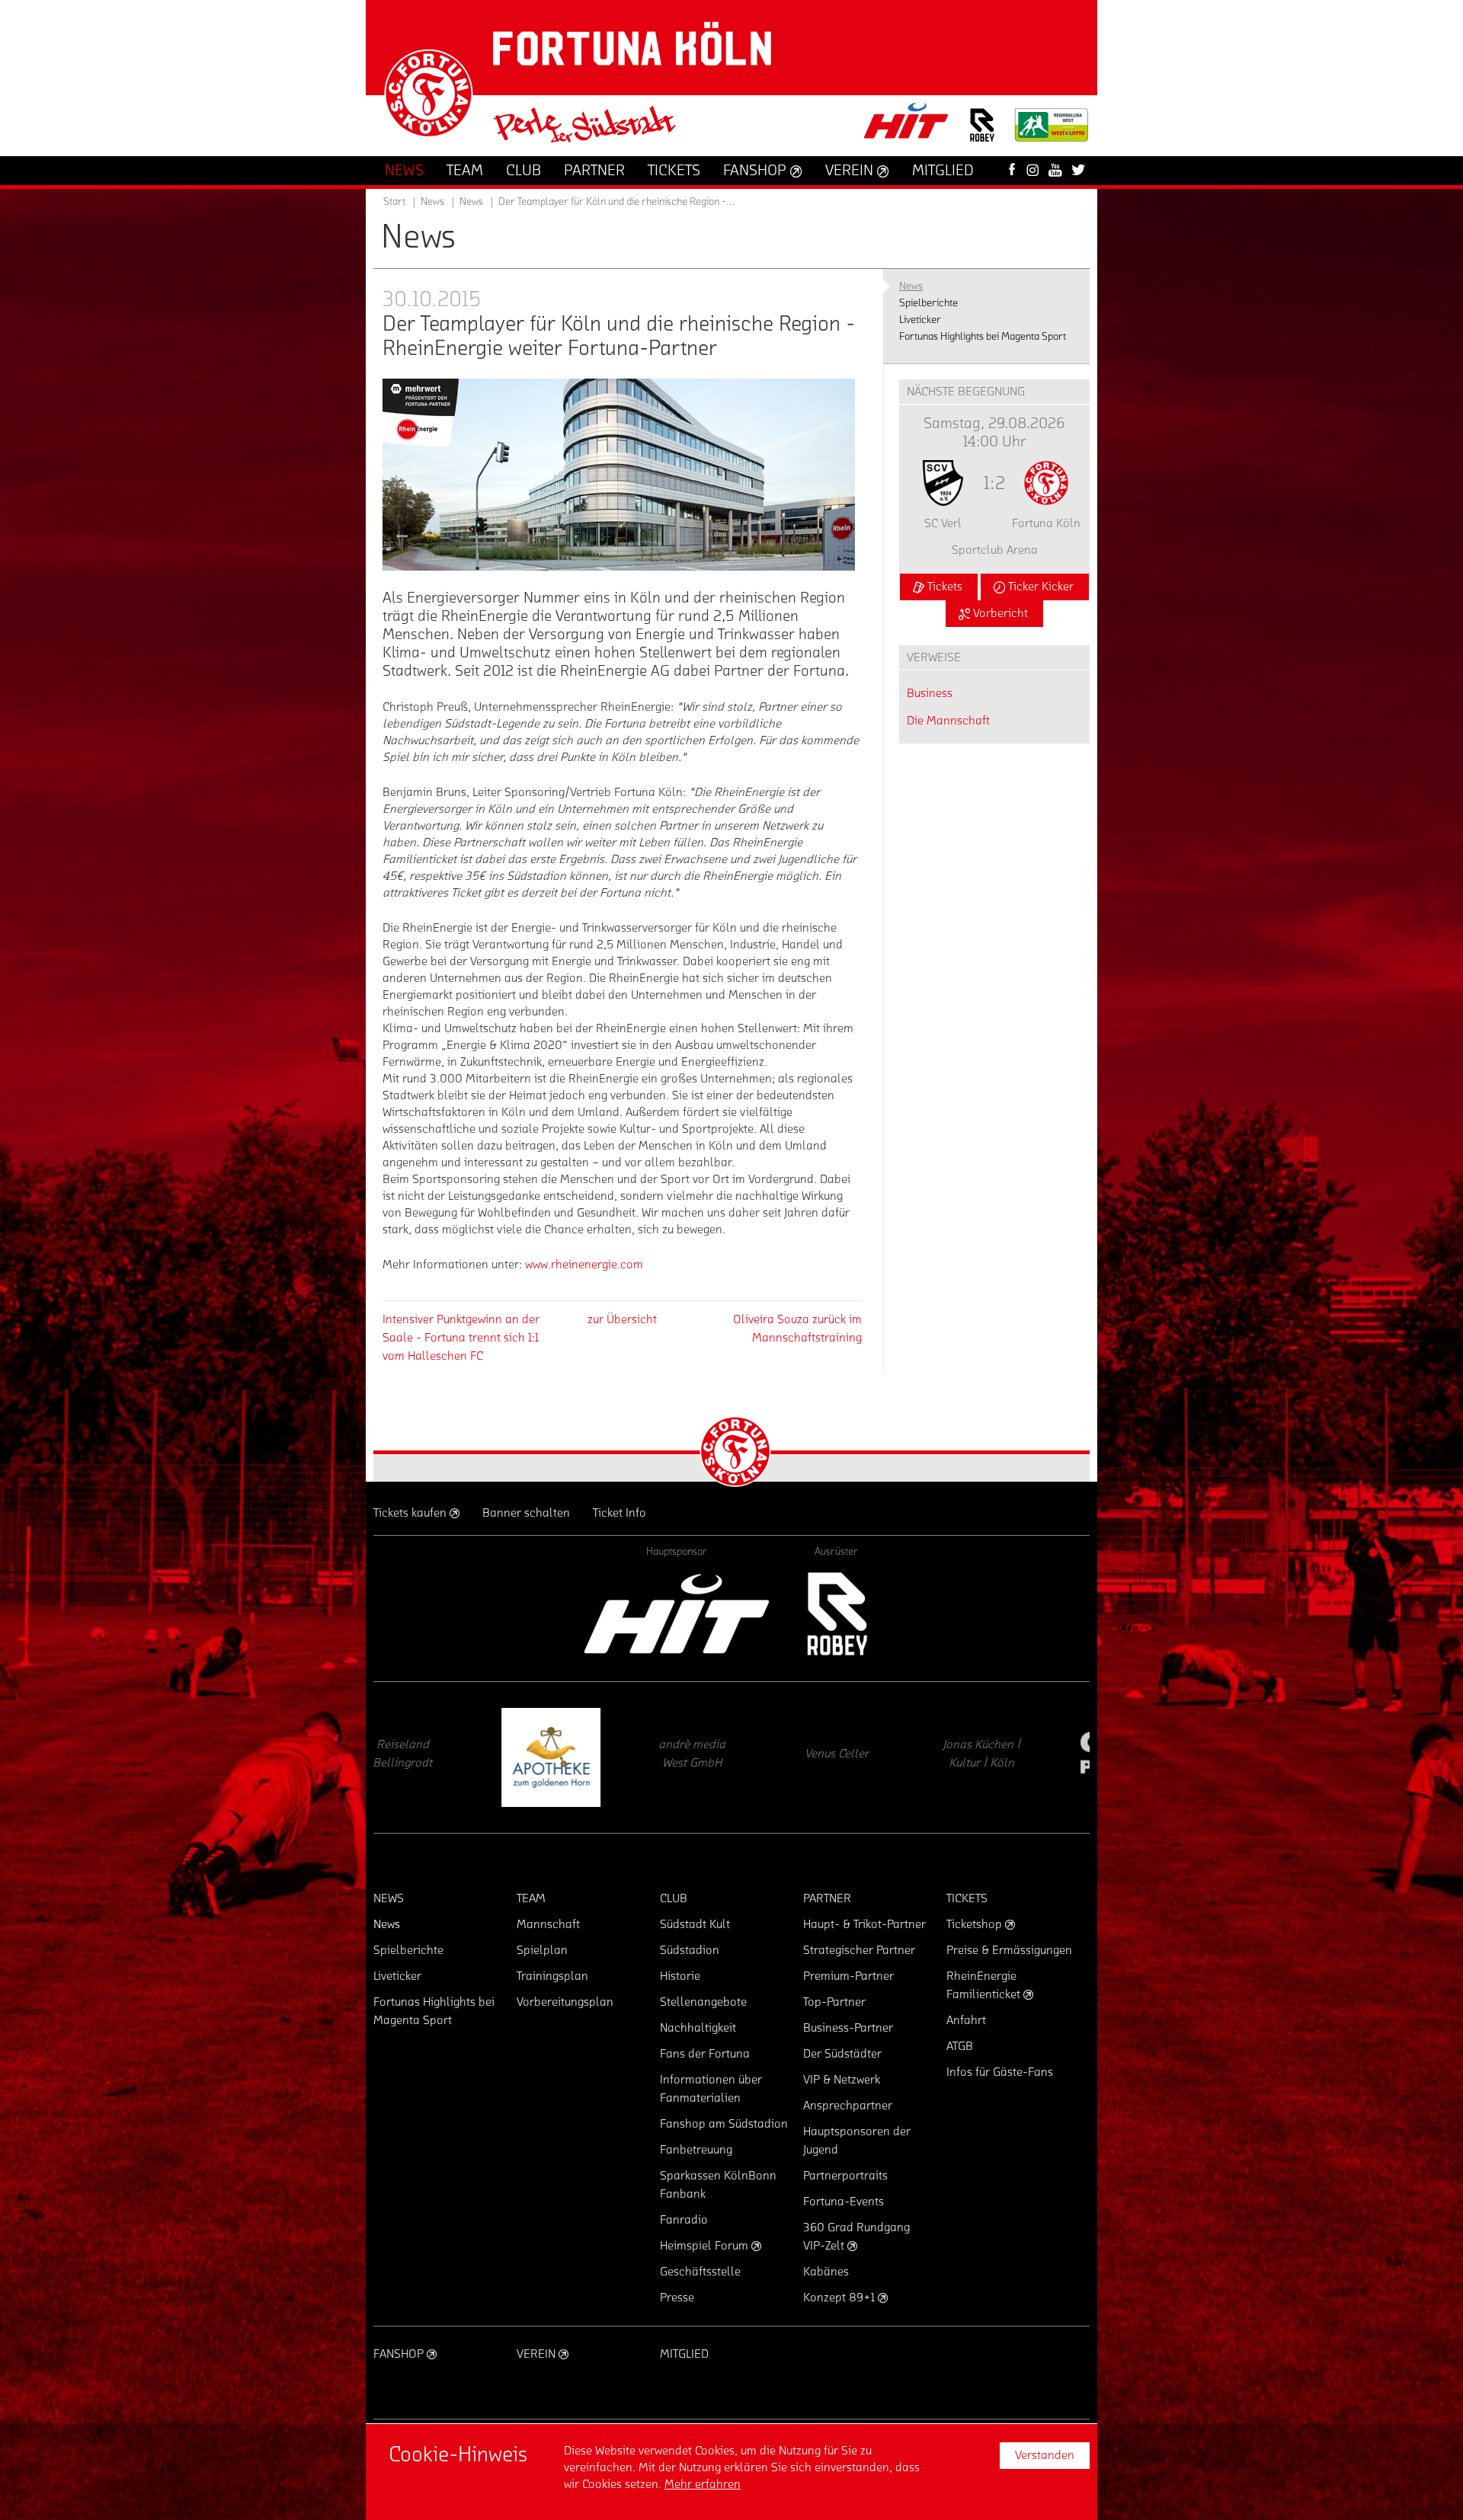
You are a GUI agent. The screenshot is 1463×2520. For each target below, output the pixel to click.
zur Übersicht (622, 1319)
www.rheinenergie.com (584, 1265)
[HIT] (677, 1614)
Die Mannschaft (948, 721)
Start (394, 202)
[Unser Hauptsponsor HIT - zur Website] (907, 125)
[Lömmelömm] (1017, 1757)
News (471, 202)
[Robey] (836, 1614)
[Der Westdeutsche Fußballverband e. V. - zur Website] (1052, 131)
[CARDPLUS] (872, 1757)
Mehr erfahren (703, 2484)
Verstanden (1045, 2455)
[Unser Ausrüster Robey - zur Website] (982, 134)
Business (930, 693)
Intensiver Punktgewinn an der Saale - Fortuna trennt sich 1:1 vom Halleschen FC (461, 1338)
